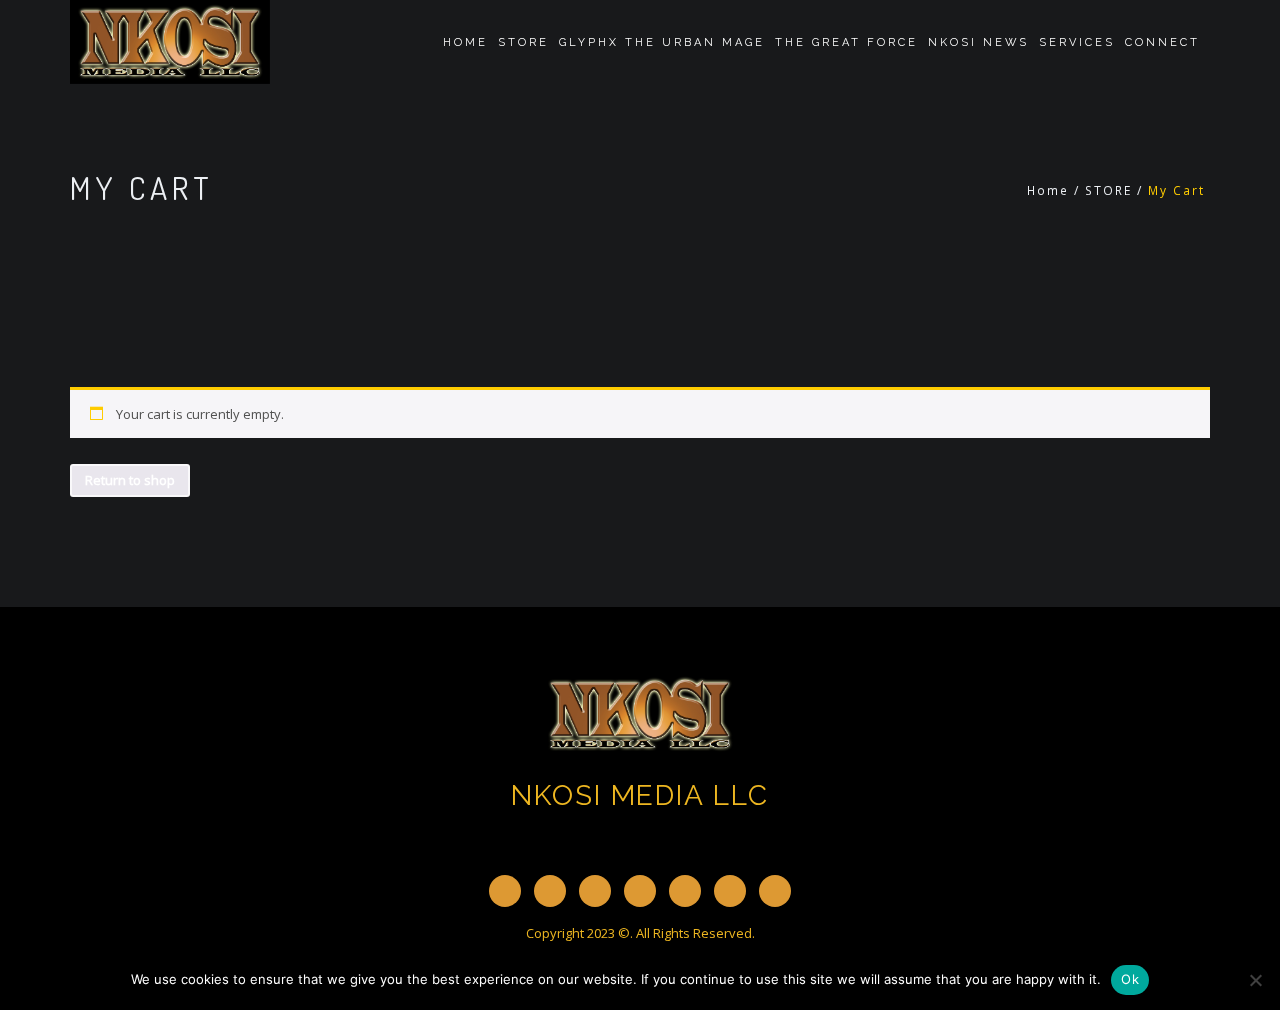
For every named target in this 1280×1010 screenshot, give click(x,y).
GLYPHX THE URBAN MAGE (662, 42)
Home (465, 42)
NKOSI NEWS (978, 42)
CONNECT (1162, 42)
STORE (523, 42)
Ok (1130, 979)
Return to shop (130, 480)
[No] (1255, 980)
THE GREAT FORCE (846, 42)
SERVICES (1077, 42)
